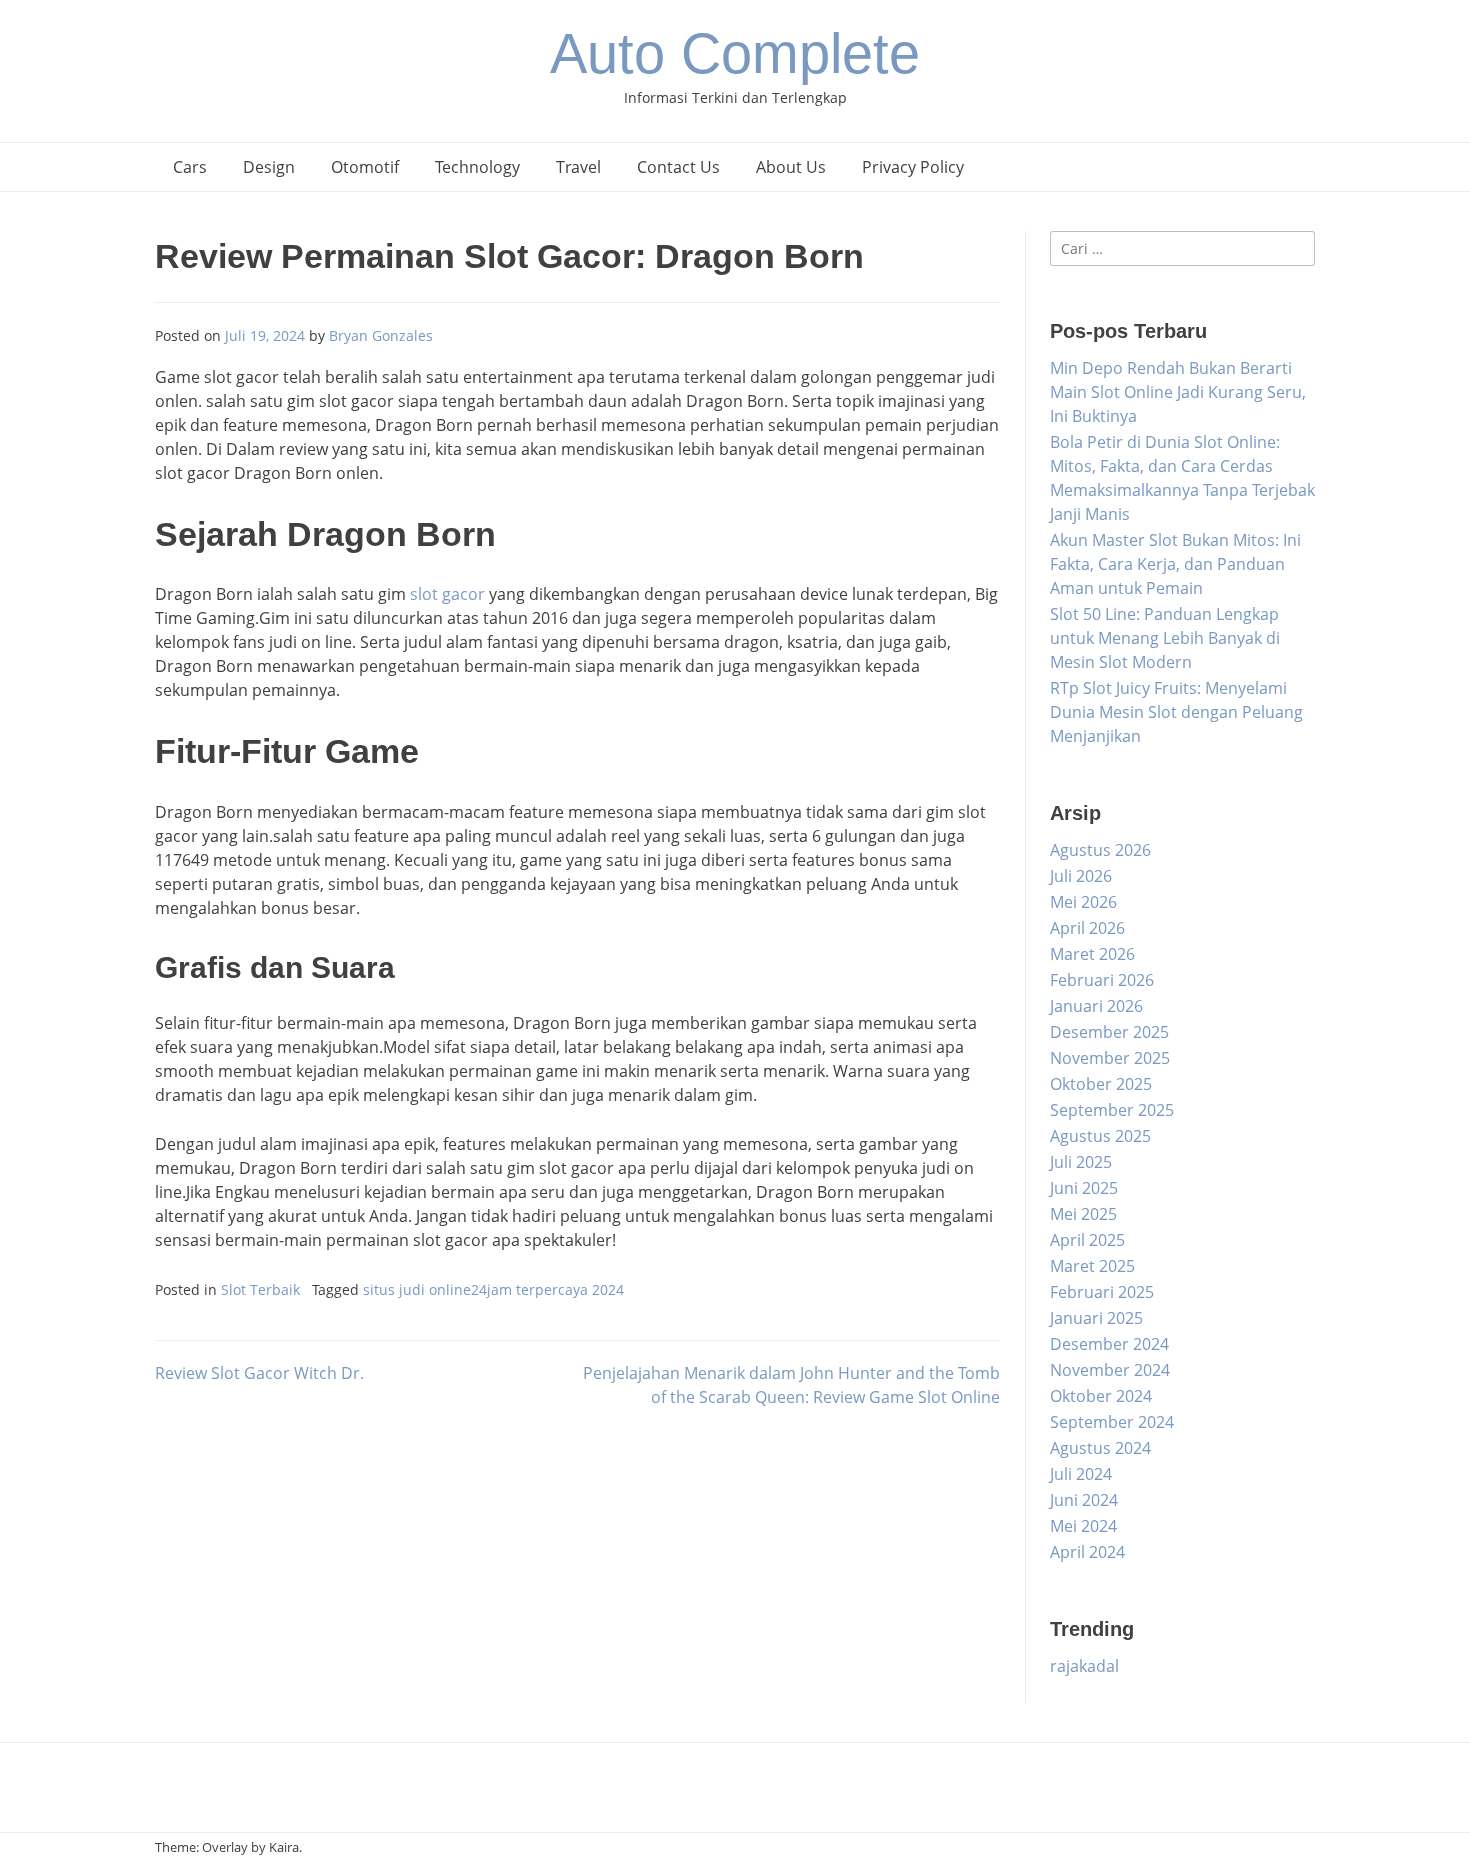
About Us (791, 167)
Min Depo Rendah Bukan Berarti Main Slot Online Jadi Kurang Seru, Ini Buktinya (1178, 392)
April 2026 (1087, 928)
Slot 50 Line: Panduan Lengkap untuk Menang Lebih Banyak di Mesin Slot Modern (1165, 638)
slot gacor (447, 594)
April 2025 (1087, 1240)
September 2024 (1112, 1422)
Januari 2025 (1096, 1318)
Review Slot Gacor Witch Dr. (259, 1373)
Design (269, 167)
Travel (578, 167)
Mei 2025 (1083, 1214)
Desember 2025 (1109, 1032)
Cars (190, 167)
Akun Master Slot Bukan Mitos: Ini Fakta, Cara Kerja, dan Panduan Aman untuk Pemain (1175, 564)
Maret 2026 (1092, 954)
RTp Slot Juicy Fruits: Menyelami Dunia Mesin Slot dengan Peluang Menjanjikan (1176, 712)
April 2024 (1087, 1552)
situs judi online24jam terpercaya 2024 (493, 1289)
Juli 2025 (1081, 1162)
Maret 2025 (1092, 1266)
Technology (477, 167)
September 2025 (1112, 1110)
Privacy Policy (913, 167)
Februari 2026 (1102, 980)
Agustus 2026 (1100, 850)
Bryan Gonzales (381, 335)
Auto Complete (735, 53)
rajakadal (1084, 1666)
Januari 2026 (1096, 1006)
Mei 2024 (1083, 1526)
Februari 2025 (1102, 1292)
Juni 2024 (1084, 1500)
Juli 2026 (1081, 876)
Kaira (284, 1847)
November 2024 (1110, 1370)
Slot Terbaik (260, 1289)
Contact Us (678, 167)
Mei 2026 (1083, 902)
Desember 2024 (1109, 1344)
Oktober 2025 (1101, 1084)
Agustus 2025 (1100, 1136)
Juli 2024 (1081, 1474)
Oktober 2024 (1101, 1396)
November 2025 (1110, 1058)
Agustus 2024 (1100, 1448)
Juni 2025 (1084, 1188)
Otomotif (365, 167)
